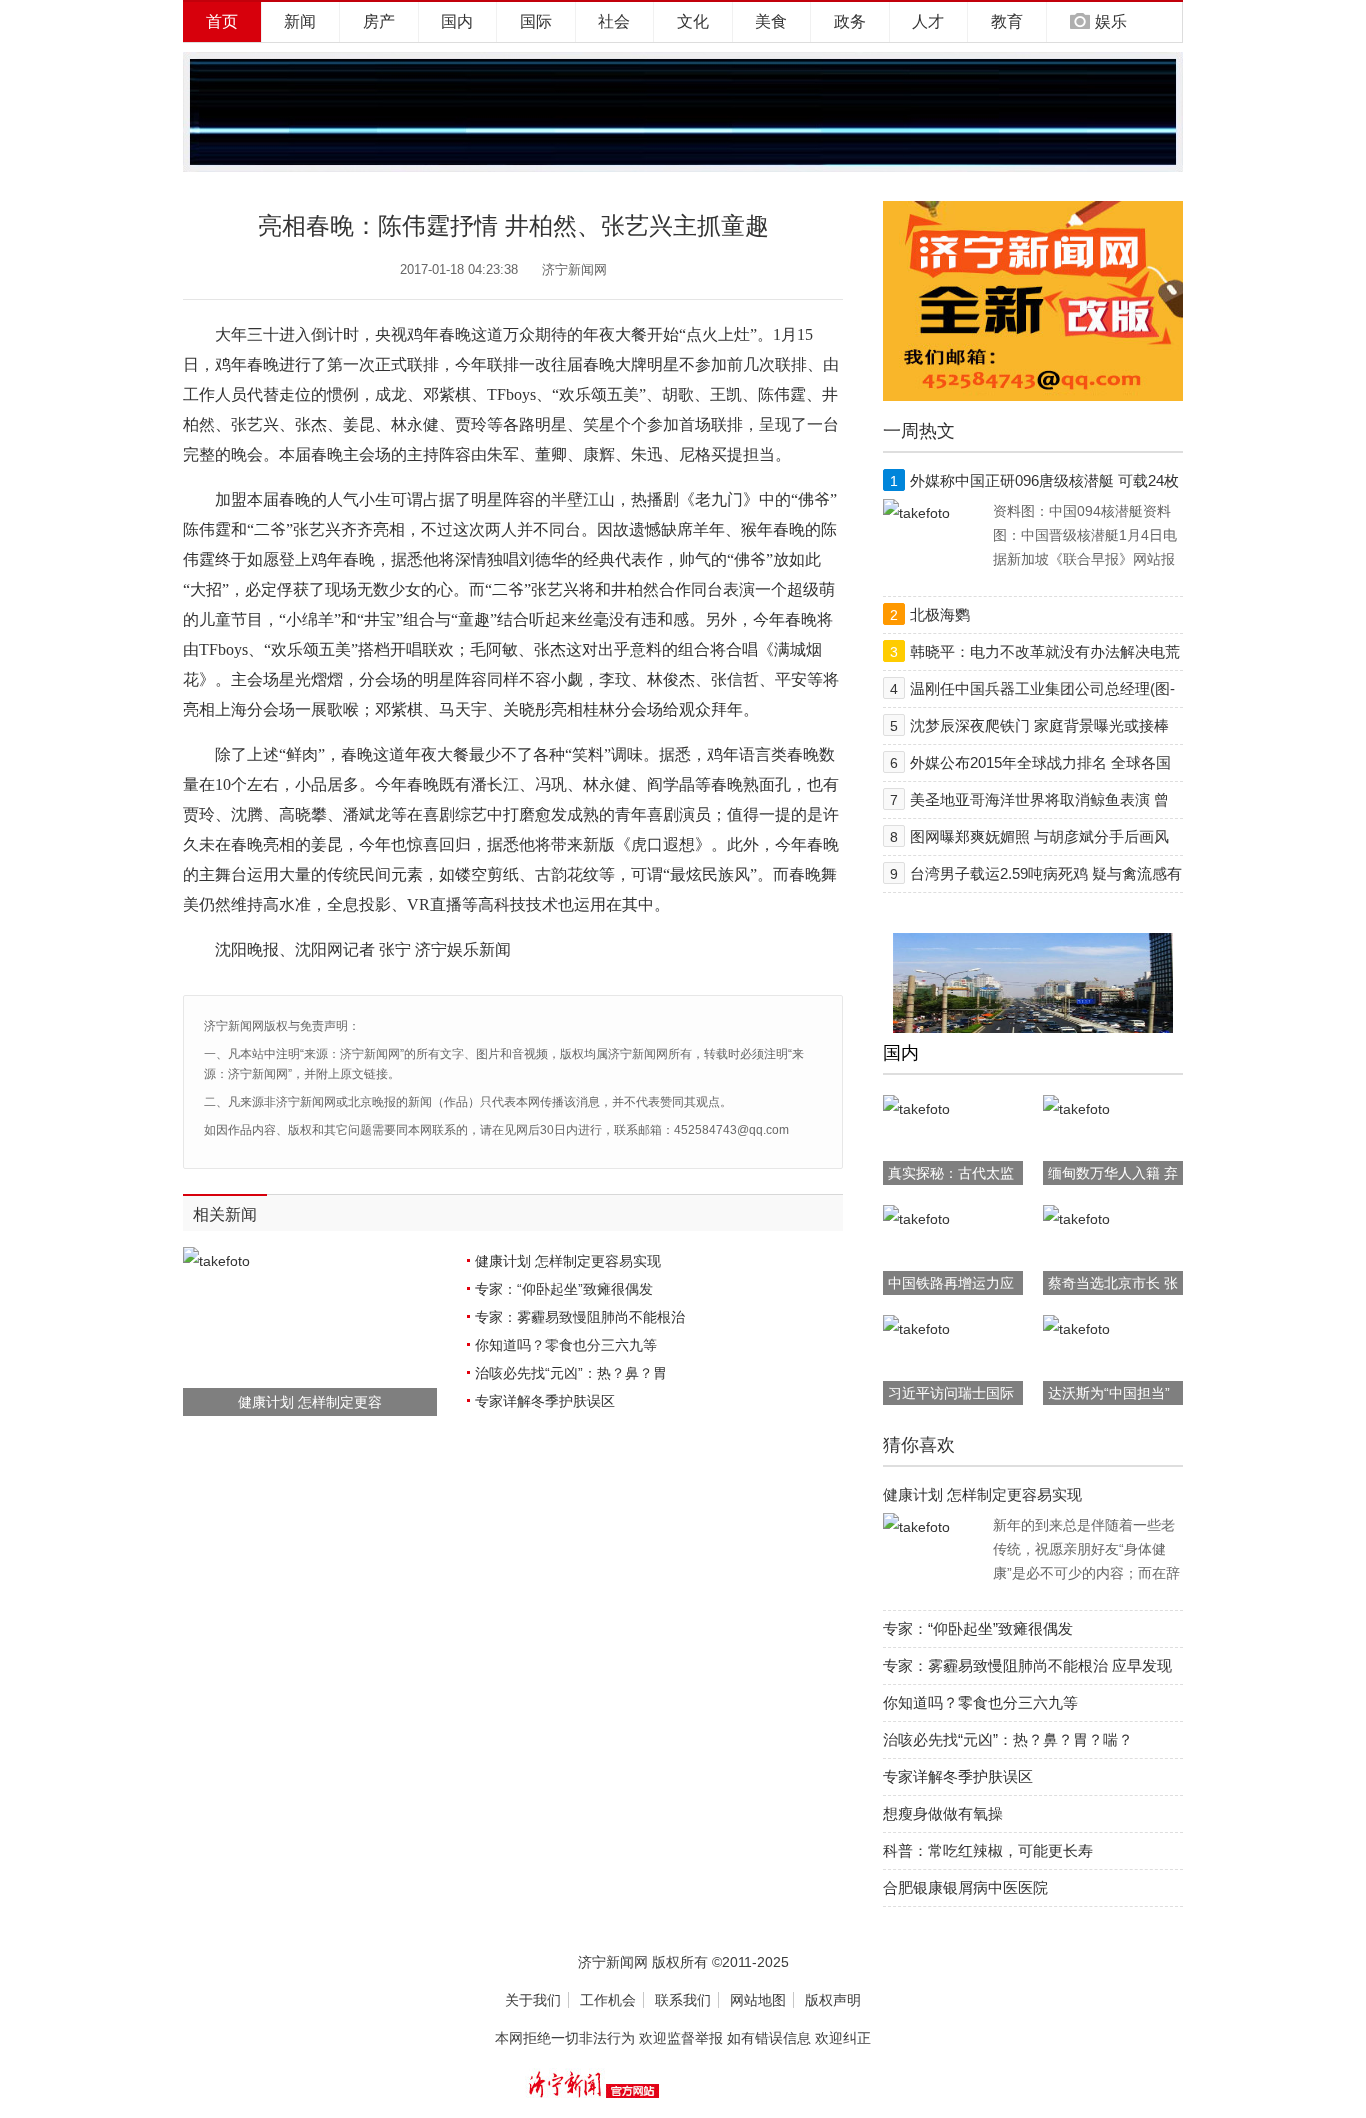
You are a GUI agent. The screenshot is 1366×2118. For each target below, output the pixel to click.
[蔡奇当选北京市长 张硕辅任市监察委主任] (1076, 1219)
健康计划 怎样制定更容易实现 (568, 1261)
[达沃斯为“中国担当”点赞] (1076, 1329)
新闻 (300, 21)
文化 (693, 21)
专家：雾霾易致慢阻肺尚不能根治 (580, 1317)
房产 (379, 21)
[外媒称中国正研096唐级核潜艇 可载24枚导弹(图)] (916, 513)
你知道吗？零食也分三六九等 (566, 1345)
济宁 (431, 949)
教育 (1007, 21)
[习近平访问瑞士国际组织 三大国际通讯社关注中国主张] (916, 1329)
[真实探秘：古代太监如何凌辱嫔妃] (916, 1109)
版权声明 (833, 2000)
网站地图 (758, 2000)
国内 (457, 21)
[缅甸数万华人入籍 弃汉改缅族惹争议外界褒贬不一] (1076, 1109)
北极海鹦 (940, 614)
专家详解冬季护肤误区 (545, 1401)
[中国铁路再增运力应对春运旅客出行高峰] (916, 1219)
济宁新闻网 (574, 269)
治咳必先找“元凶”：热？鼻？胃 (571, 1373)
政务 (850, 21)
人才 (928, 21)
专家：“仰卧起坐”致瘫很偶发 (564, 1289)
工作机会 (608, 2000)
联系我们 (683, 2000)
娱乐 (1111, 21)
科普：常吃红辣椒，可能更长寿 (988, 1850)
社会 (614, 21)
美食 (771, 21)
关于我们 (533, 2000)
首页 (222, 21)
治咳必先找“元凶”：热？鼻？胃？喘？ (1008, 1739)
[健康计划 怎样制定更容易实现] (916, 1527)
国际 (536, 21)
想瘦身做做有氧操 (943, 1813)
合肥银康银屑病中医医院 (965, 1887)
